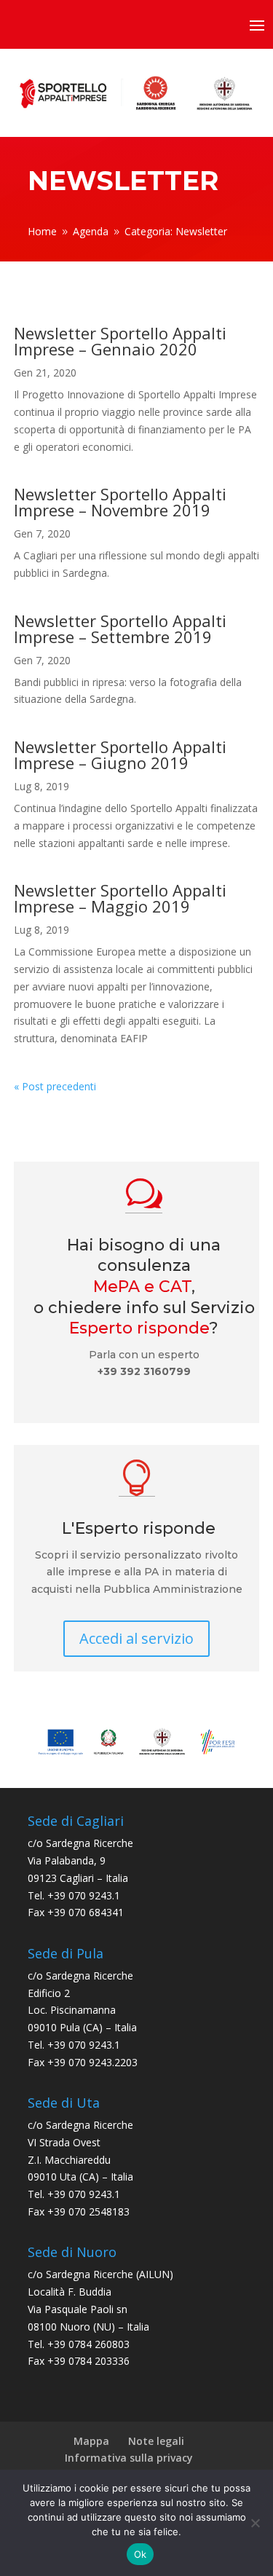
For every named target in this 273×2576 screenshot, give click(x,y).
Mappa (91, 2441)
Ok (141, 2554)
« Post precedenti (55, 1086)
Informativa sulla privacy (129, 2458)
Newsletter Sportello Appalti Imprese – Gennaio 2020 (120, 341)
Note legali (156, 2441)
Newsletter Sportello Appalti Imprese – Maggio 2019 (120, 898)
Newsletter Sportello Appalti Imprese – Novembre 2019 (120, 502)
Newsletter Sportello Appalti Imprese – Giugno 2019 (120, 755)
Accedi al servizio (136, 1638)
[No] (255, 2523)
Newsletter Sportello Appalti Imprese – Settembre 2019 (120, 629)
